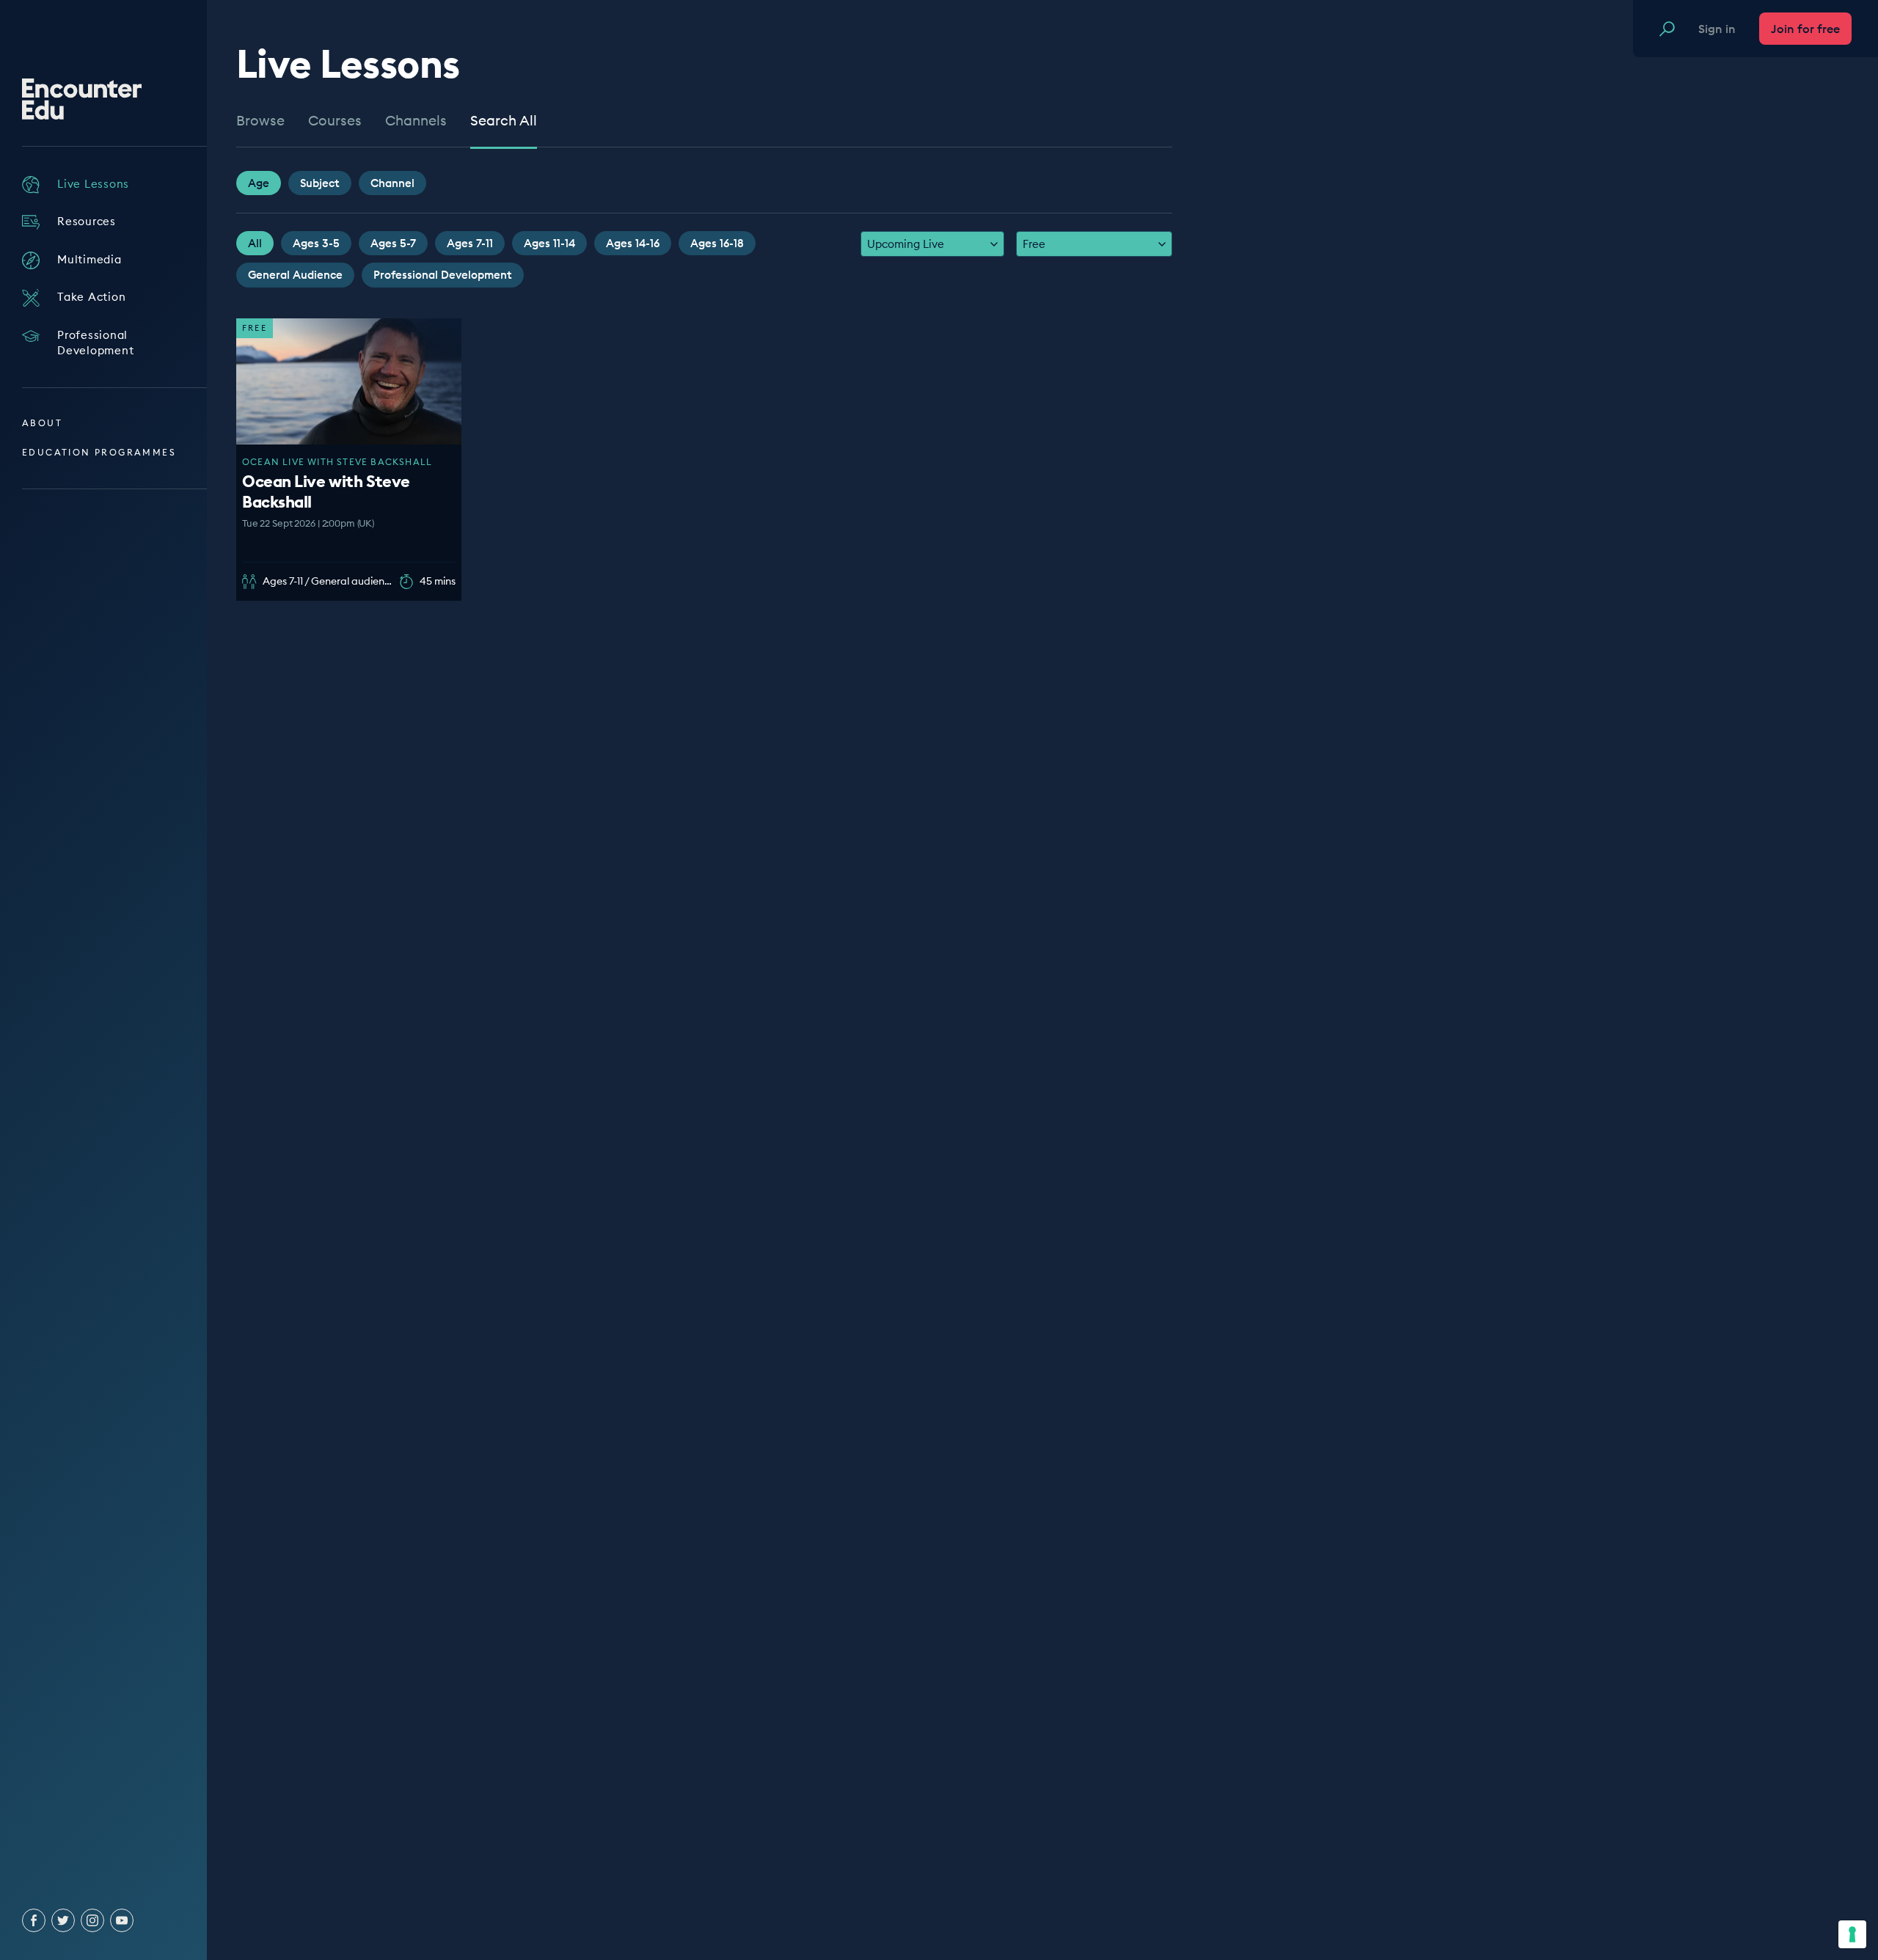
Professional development (443, 275)
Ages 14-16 (633, 243)
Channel (392, 183)
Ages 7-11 (470, 243)
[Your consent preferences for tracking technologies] (1852, 1934)
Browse (260, 121)
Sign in (1717, 29)
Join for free (1805, 29)
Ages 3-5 (316, 243)
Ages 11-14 (549, 243)
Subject (320, 183)
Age (259, 183)
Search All (504, 121)
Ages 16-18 (717, 243)
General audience (295, 275)
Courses (335, 121)
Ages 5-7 (393, 243)
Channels (416, 121)
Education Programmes (99, 452)
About (42, 423)
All (255, 243)
